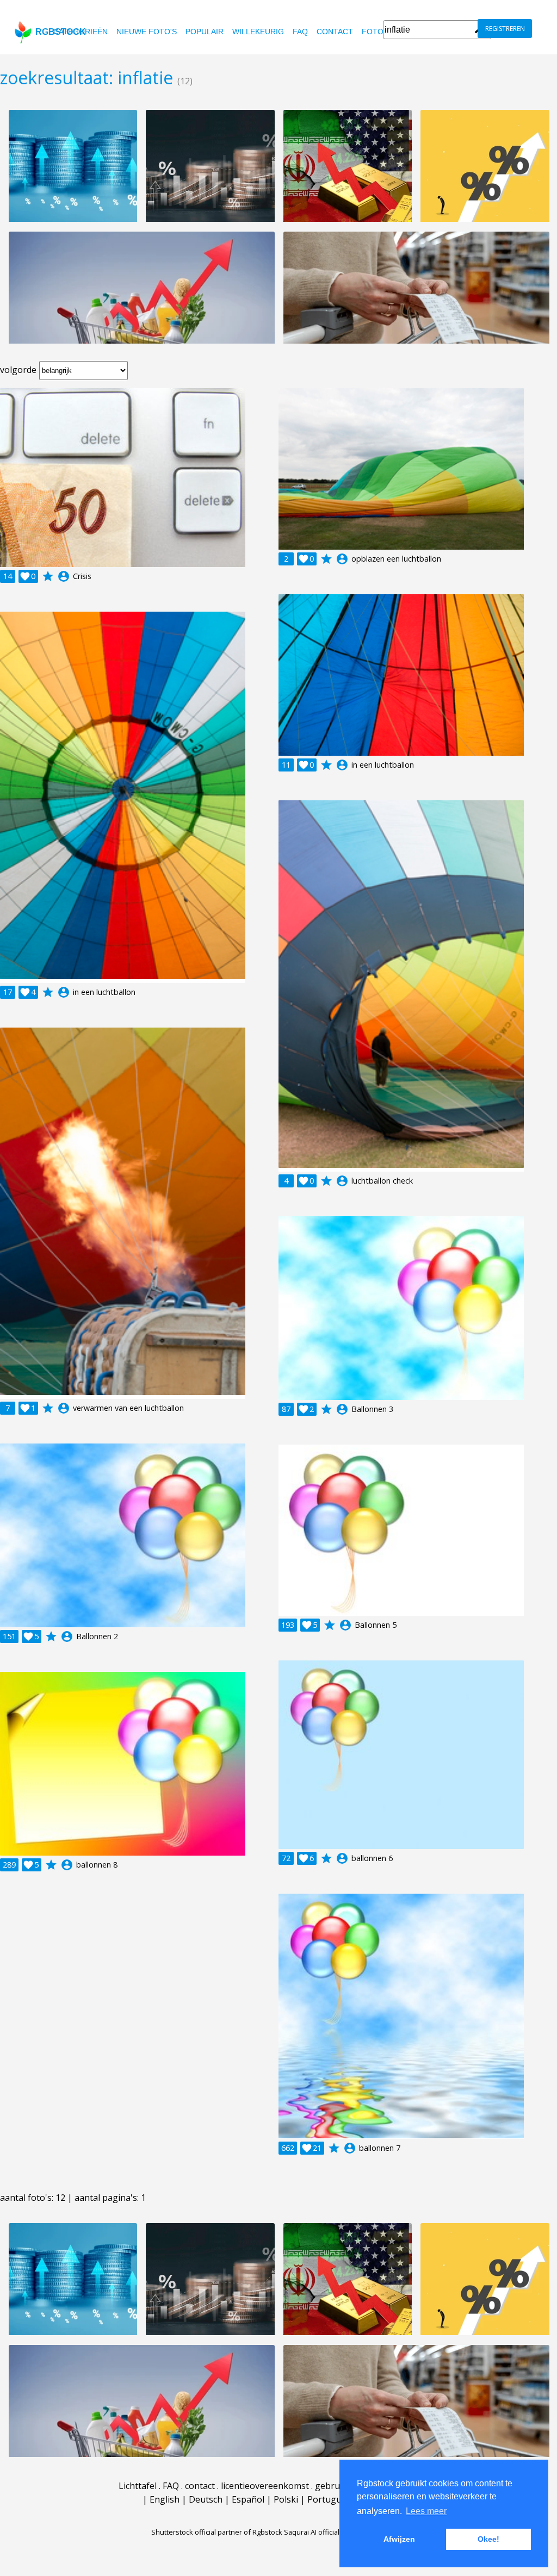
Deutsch (206, 2499)
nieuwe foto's (147, 32)
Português (329, 2499)
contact (335, 32)
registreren (505, 29)
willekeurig (258, 32)
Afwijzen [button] (399, 2539)
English (165, 2499)
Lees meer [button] (426, 2511)
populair (205, 32)
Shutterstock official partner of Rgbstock (217, 2532)
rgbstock (61, 32)
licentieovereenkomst (265, 2486)
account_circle (64, 576)
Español (248, 2499)
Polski (286, 2499)
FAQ (300, 32)
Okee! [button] (488, 2539)
